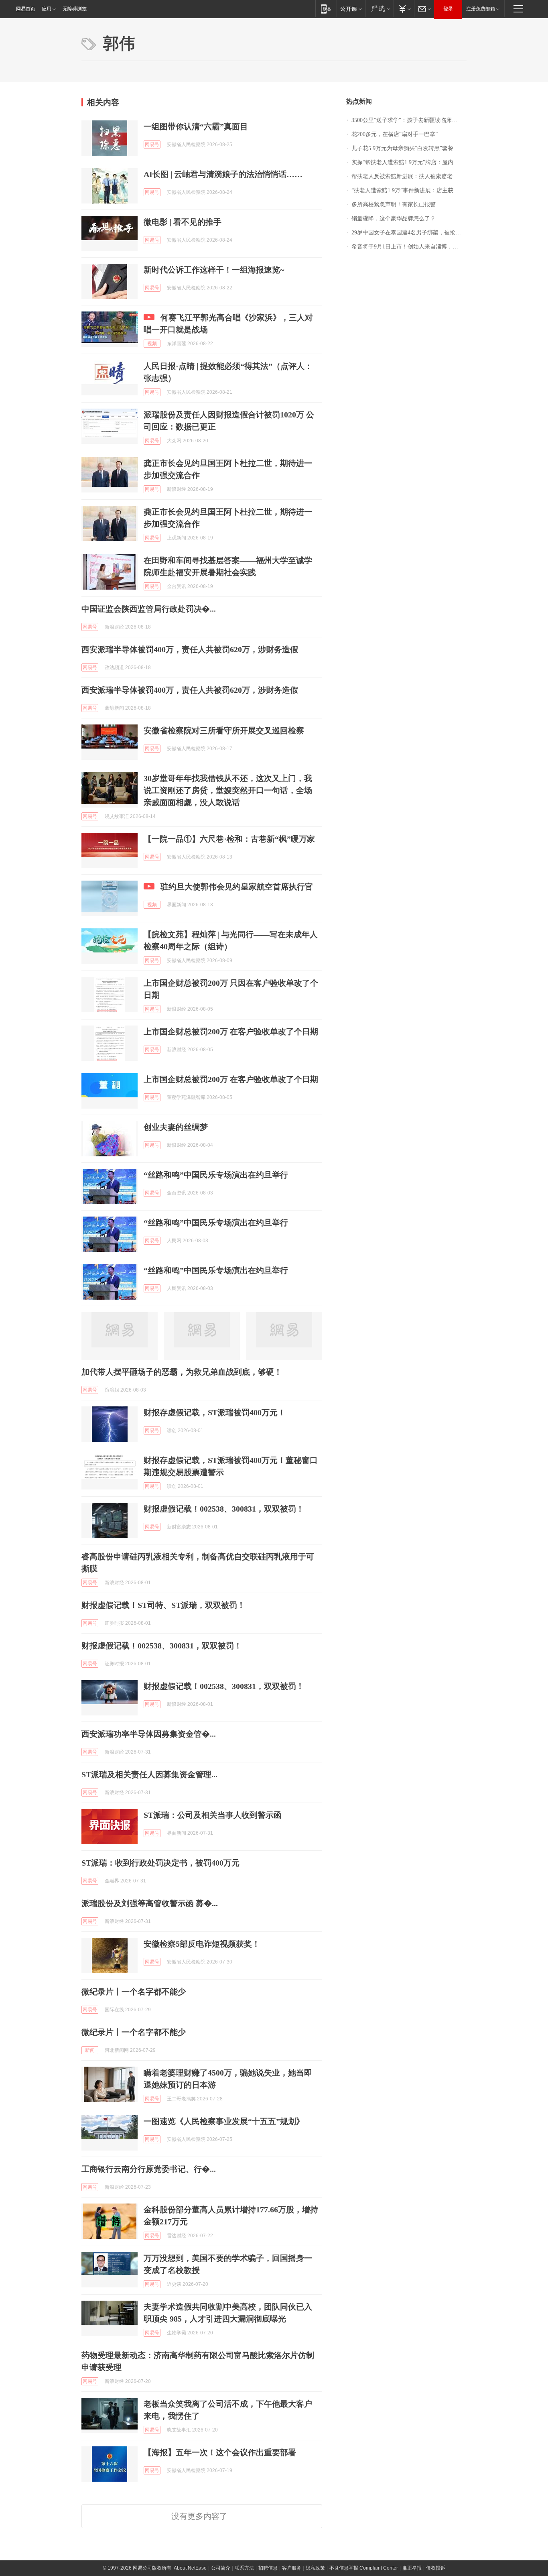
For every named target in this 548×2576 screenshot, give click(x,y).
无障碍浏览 (75, 9)
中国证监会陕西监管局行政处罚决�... (149, 609)
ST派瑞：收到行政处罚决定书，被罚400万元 (160, 1863)
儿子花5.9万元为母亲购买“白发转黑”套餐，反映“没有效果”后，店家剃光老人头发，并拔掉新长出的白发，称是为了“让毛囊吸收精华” (409, 148)
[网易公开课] (351, 9)
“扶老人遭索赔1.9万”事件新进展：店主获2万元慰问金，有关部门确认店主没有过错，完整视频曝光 (409, 190)
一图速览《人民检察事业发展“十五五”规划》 (224, 2121)
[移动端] (326, 9)
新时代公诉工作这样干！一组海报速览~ (214, 270)
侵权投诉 (436, 2568)
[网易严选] (379, 9)
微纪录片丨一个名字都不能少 (134, 1992)
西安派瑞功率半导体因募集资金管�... (149, 1734)
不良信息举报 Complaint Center (364, 2568)
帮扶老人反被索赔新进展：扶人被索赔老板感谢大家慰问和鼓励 (409, 176)
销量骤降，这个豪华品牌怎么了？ (394, 219)
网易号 (152, 144)
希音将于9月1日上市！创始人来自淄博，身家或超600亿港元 (409, 247)
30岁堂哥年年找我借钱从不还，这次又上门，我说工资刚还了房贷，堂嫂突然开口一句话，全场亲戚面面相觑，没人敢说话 (228, 790)
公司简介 (221, 2568)
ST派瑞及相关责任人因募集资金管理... (149, 1774)
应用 (47, 9)
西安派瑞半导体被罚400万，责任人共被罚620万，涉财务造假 (190, 649)
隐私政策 (315, 2568)
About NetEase (190, 2568)
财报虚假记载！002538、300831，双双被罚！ (224, 1509)
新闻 (90, 2050)
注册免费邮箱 (481, 9)
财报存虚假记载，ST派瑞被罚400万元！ (215, 1412)
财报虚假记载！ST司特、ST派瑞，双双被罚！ (163, 1605)
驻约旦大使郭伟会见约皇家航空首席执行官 (237, 887)
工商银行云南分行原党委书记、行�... (149, 2169)
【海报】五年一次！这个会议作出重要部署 (220, 2452)
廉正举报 (412, 2568)
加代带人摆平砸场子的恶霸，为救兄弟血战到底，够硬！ (182, 1372)
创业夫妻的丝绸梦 (176, 1127)
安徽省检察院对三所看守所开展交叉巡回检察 (224, 730)
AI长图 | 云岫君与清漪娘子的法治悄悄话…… (223, 174)
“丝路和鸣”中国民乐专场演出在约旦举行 (216, 1175)
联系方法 (244, 2568)
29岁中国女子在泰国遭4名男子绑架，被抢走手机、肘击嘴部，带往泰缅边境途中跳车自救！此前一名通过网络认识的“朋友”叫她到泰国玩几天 (409, 233)
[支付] (404, 9)
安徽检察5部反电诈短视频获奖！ (202, 1944)
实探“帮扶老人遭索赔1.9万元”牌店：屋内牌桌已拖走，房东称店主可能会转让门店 (409, 162)
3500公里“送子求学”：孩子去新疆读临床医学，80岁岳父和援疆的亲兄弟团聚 (409, 120)
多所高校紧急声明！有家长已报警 (394, 204)
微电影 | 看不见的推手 (183, 222)
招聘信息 (268, 2568)
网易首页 (26, 9)
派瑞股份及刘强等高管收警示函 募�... (150, 1903)
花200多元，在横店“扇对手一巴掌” (395, 134)
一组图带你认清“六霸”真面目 (196, 126)
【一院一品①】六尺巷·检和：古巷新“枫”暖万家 (229, 839)
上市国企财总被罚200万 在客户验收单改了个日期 (231, 1032)
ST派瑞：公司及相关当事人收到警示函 (213, 1815)
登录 (448, 9)
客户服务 (292, 2568)
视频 (152, 344)
